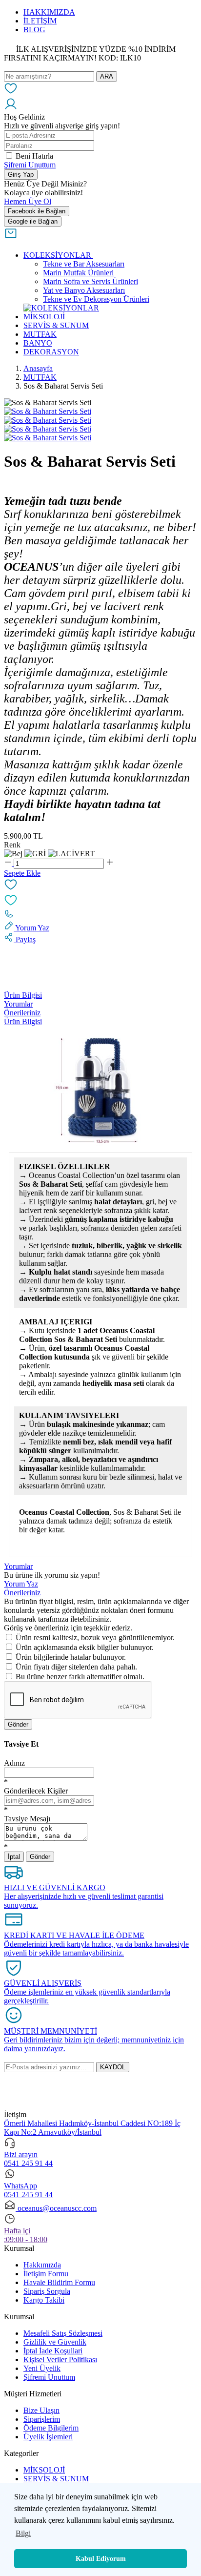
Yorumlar (18, 1004)
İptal (14, 1857)
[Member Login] (11, 108)
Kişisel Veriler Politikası (60, 2360)
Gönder (18, 1724)
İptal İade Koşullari (53, 2351)
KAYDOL (113, 2067)
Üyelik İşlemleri (48, 2437)
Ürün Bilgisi (23, 995)
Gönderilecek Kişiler (36, 1791)
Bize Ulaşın (41, 2410)
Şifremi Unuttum (30, 165)
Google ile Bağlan (33, 221)
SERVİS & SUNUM (56, 2479)
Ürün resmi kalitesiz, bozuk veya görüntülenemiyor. (95, 1638)
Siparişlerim (42, 2419)
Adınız (14, 1763)
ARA (107, 76)
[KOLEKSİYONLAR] (61, 308)
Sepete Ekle (22, 873)
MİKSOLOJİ (44, 2470)
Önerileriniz (22, 1013)
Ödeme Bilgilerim (51, 2428)
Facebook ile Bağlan (37, 211)
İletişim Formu (46, 2274)
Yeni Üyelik (42, 2368)
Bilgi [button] (23, 2533)
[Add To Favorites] (100, 893)
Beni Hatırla (34, 156)
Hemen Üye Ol (28, 201)
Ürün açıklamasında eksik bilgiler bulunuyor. (85, 1647)
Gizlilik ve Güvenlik (55, 2342)
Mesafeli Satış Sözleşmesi (63, 2333)
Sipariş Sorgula (47, 2291)
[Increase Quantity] (110, 863)
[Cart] (11, 237)
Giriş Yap (21, 175)
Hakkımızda (42, 2265)
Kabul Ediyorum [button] (101, 2558)
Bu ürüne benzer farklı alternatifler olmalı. (80, 1677)
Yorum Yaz (21, 1584)
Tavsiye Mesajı (27, 1819)
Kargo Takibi (44, 2300)
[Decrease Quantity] (9, 863)
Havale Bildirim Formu (59, 2282)
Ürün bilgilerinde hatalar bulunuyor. (71, 1657)
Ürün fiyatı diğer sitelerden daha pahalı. (76, 1667)
